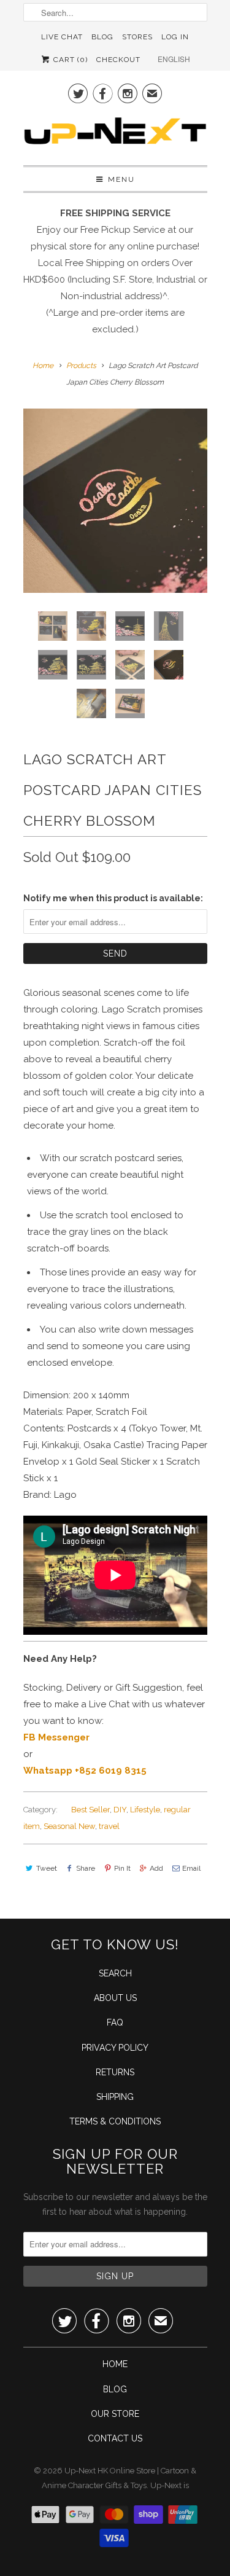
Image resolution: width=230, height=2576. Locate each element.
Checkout (118, 60)
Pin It (122, 1868)
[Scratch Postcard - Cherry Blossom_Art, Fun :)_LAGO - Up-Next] (115, 501)
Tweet (47, 1868)
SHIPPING (115, 2097)
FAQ (115, 2022)
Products (81, 366)
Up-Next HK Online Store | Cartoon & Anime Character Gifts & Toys (119, 2478)
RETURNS (115, 2072)
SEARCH (115, 1973)
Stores (137, 37)
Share (86, 1868)
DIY (120, 1810)
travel (109, 1826)
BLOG (115, 2389)
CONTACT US (115, 2438)
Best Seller (90, 1810)
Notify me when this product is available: (113, 898)
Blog (102, 37)
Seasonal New (69, 1826)
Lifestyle (145, 1810)
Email (191, 1868)
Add (156, 1868)
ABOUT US (115, 1998)
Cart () (69, 60)
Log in (175, 37)
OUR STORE (115, 2414)
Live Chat (62, 37)
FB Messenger (56, 1737)
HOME (115, 2364)
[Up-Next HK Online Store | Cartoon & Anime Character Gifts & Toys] (115, 134)
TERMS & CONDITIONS (115, 2121)
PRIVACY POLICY (115, 2048)
